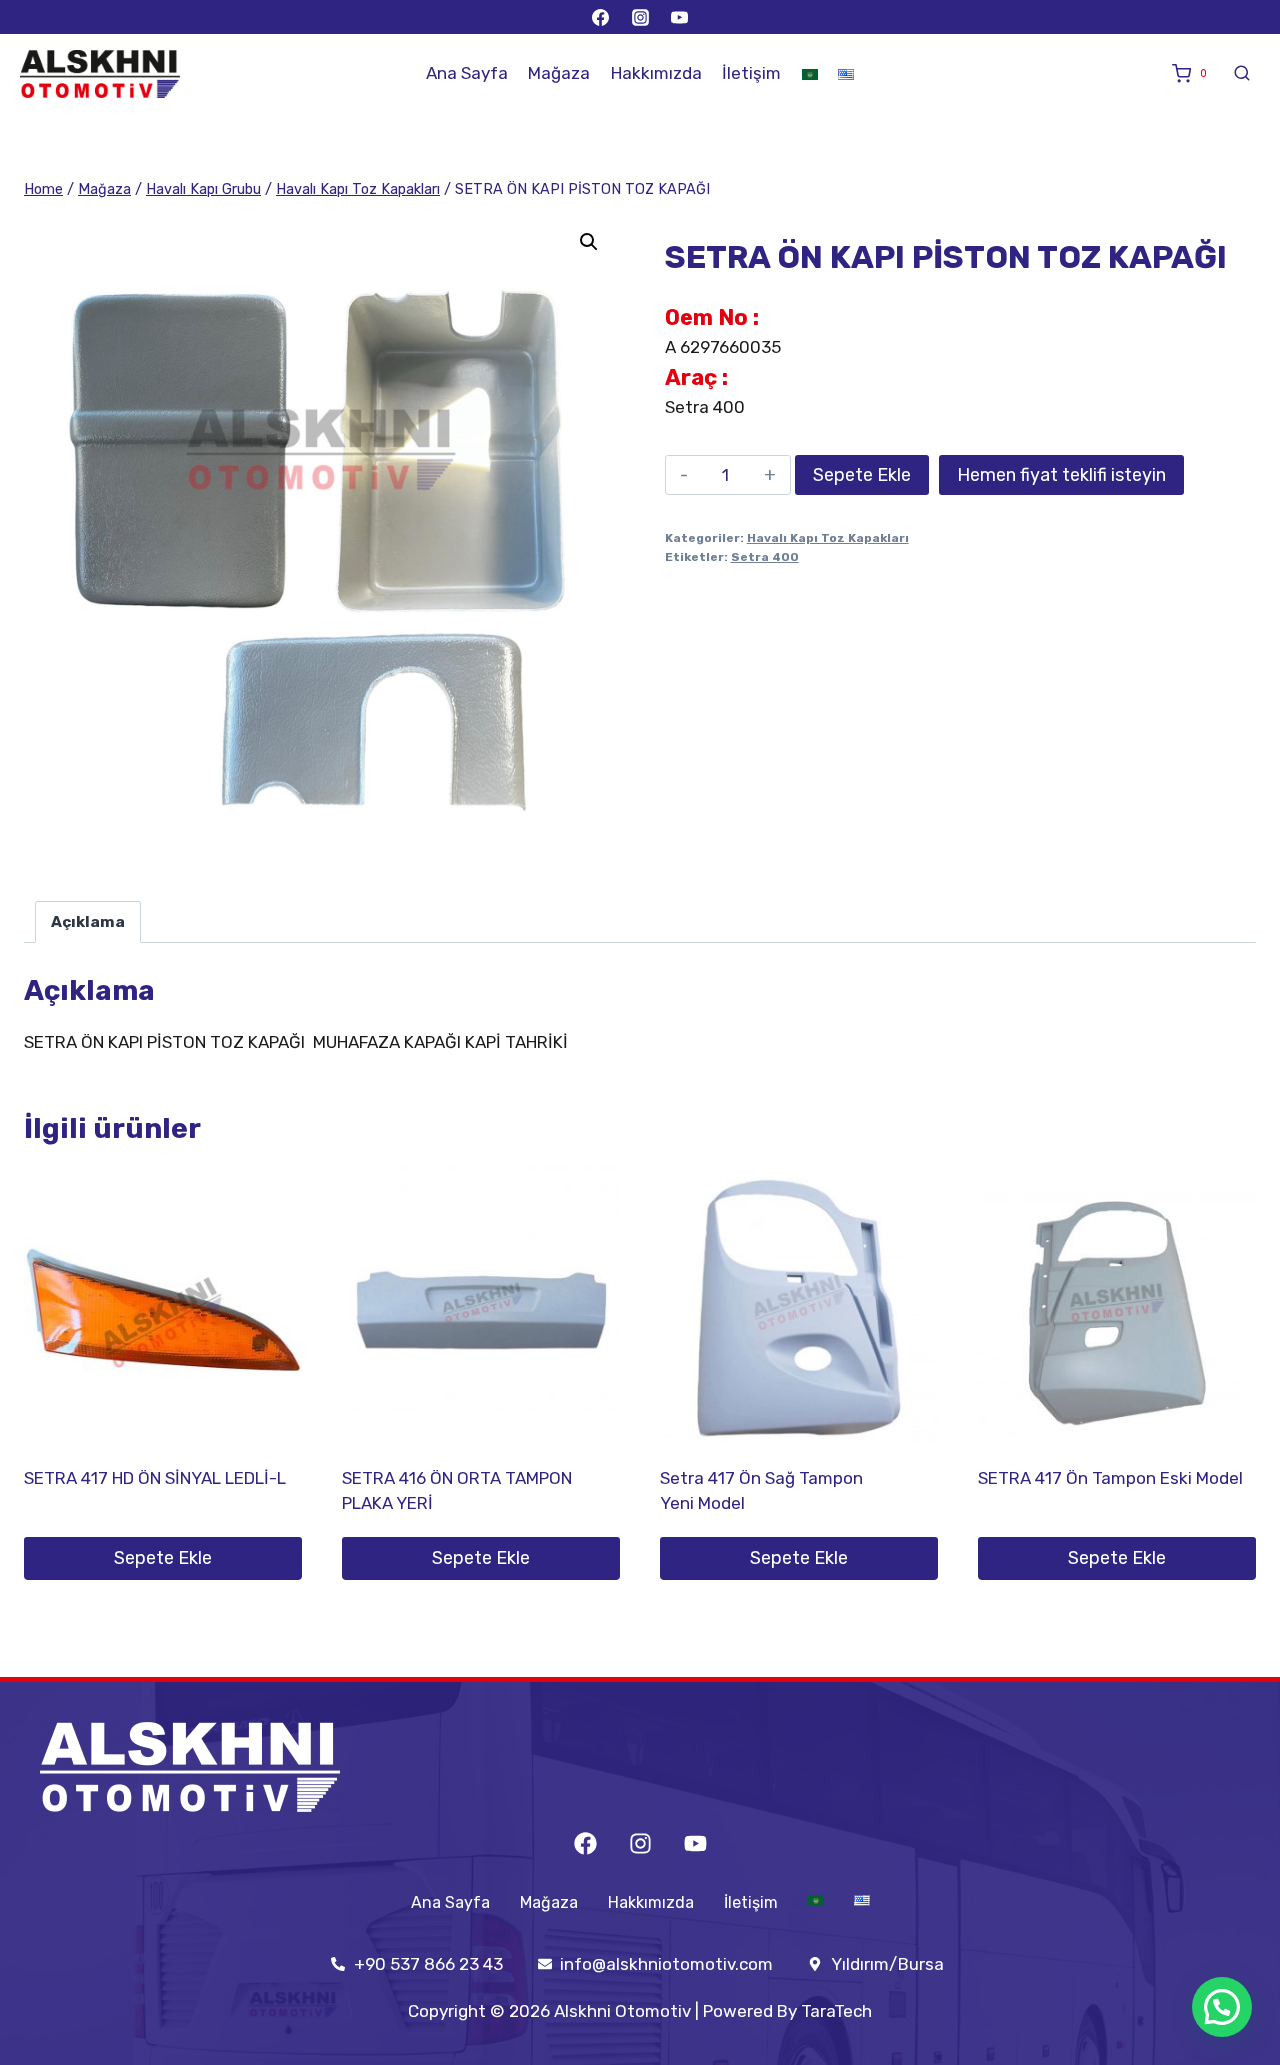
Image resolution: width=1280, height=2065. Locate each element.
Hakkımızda (656, 73)
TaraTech (836, 2011)
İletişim (751, 73)
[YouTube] (679, 17)
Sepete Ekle (862, 475)
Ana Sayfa (467, 73)
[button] (589, 242)
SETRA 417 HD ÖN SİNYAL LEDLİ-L (155, 1478)
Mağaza (559, 73)
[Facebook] (601, 17)
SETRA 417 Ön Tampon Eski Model (1110, 1478)
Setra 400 (765, 557)
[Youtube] (695, 1843)
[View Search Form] (1242, 74)
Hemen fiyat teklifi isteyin (1061, 475)
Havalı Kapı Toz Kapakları (828, 538)
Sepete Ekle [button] (163, 1558)
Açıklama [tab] (88, 922)
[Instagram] (640, 17)
